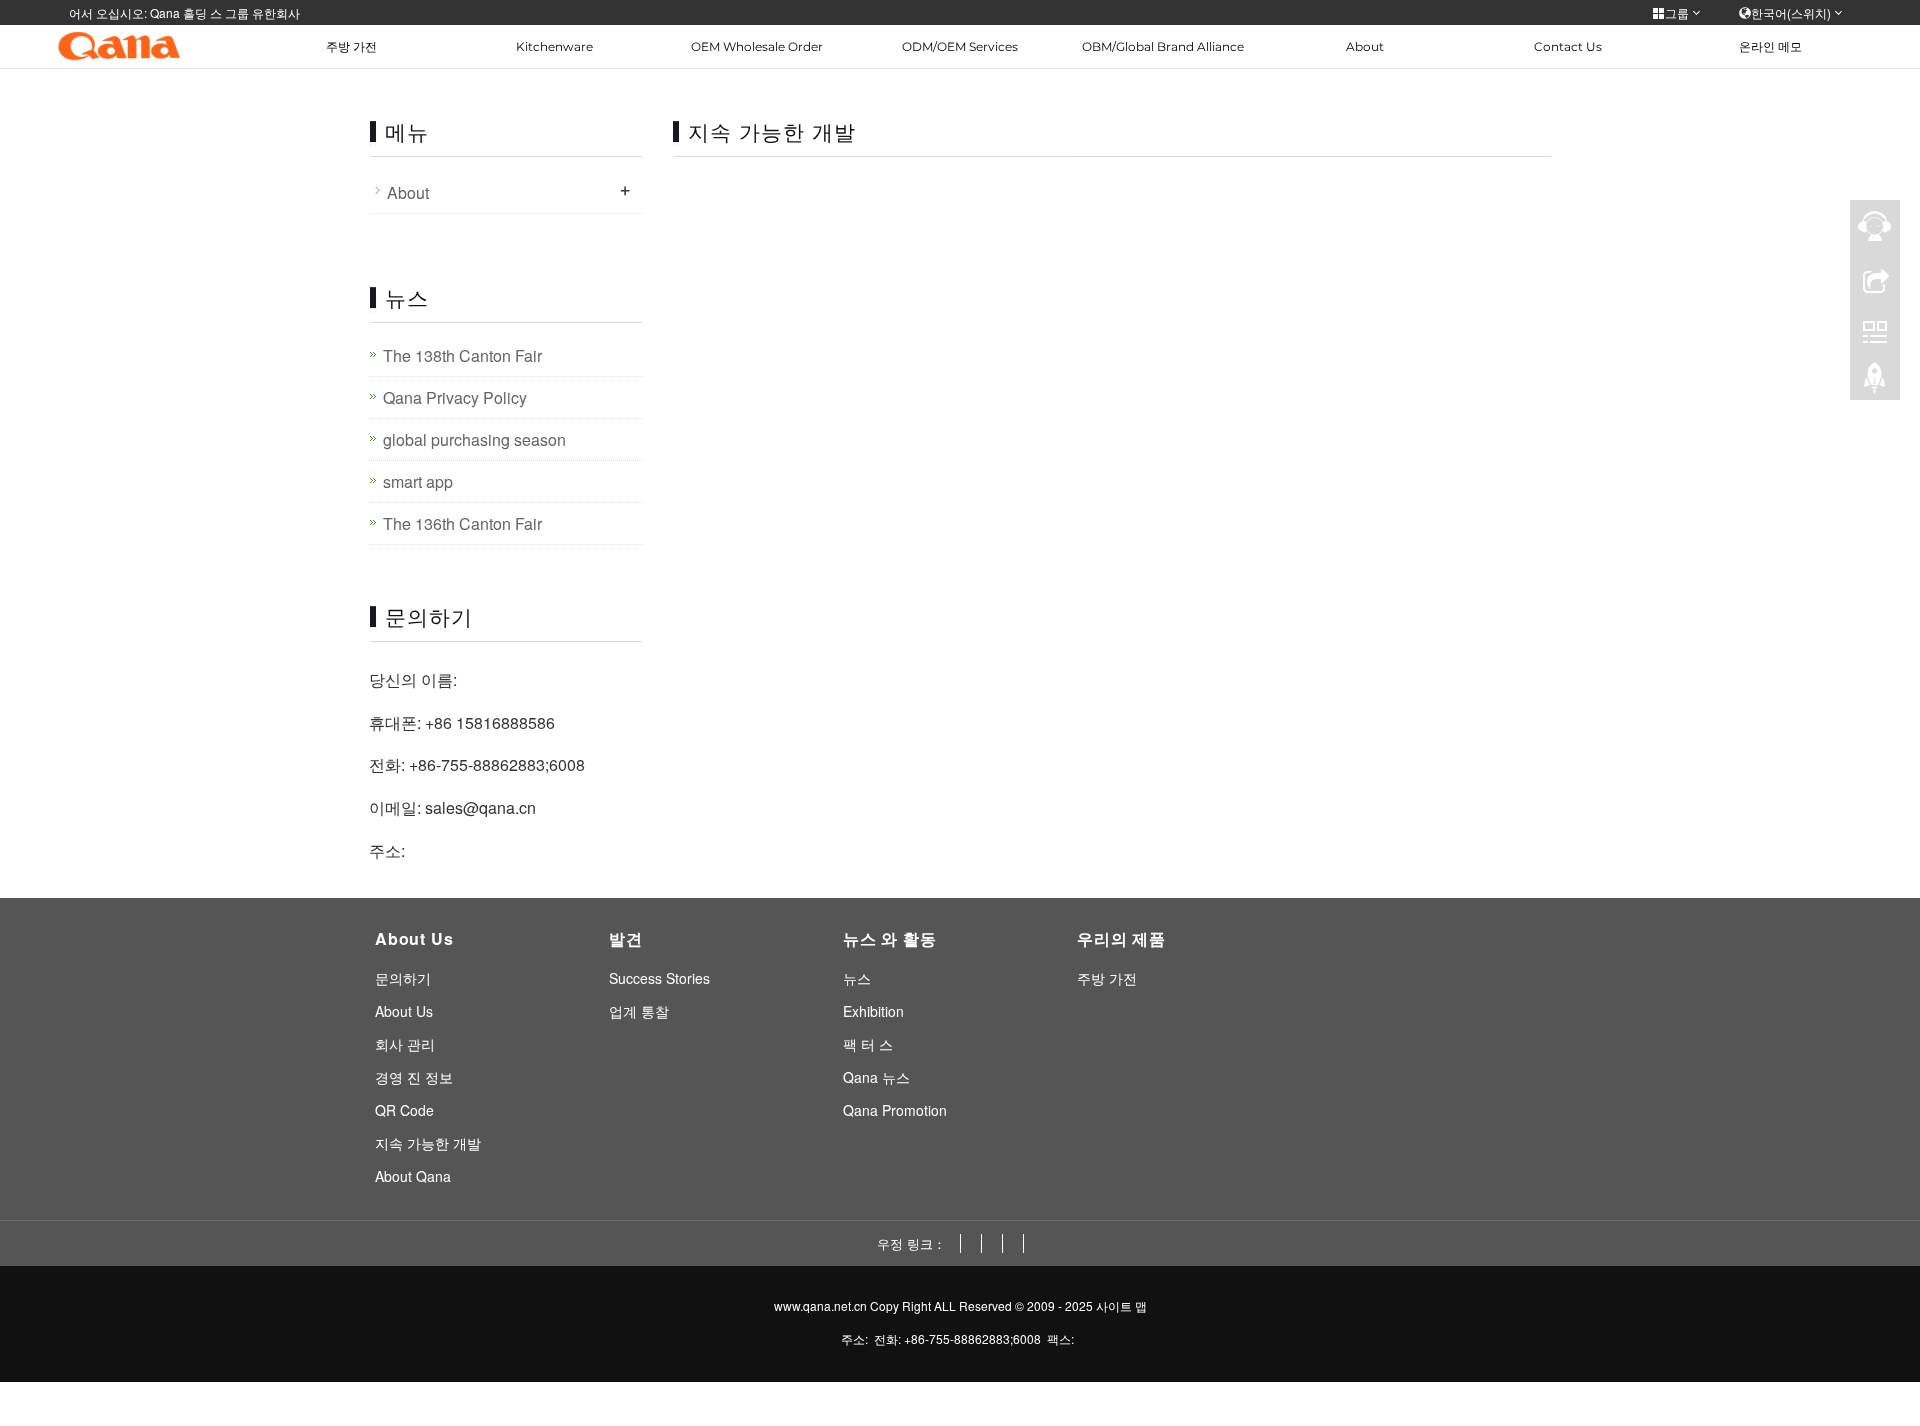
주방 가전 (351, 46)
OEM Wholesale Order (757, 46)
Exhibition (873, 1011)
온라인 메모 (1770, 46)
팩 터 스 (868, 1044)
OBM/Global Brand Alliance (1163, 46)
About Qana (413, 1176)
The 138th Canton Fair (462, 355)
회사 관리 (405, 1044)
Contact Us (1568, 46)
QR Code (404, 1110)
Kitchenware (554, 46)
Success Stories (659, 978)
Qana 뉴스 (876, 1077)
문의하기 (403, 978)
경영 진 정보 (414, 1077)
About (1365, 46)
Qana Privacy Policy (455, 397)
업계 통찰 (639, 1011)
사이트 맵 (1121, 1305)
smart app (418, 481)
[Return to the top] (1875, 383)
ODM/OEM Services (960, 46)
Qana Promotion (895, 1110)
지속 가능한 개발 (428, 1143)
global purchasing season (474, 439)
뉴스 (857, 978)
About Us (404, 1011)
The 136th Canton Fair (462, 523)
